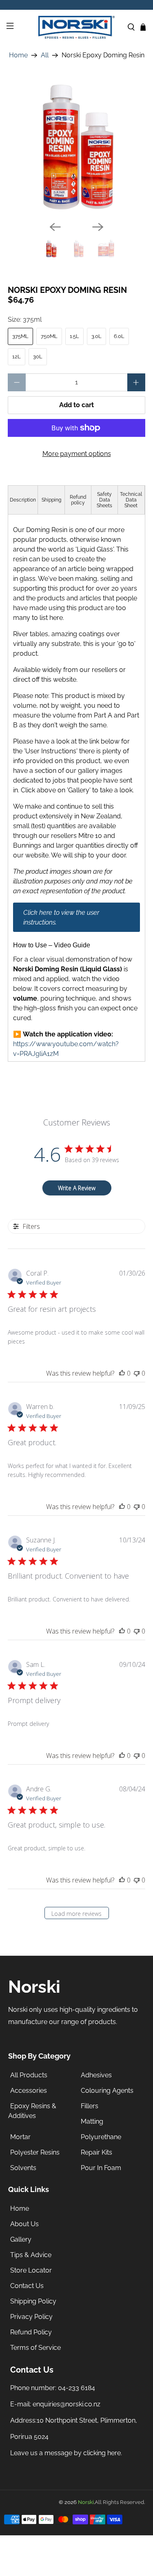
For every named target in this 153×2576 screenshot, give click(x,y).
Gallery (21, 2239)
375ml (20, 336)
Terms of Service (35, 2348)
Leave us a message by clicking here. (66, 2453)
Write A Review (77, 1188)
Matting (92, 2121)
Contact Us (27, 2286)
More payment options (77, 454)
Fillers (90, 2106)
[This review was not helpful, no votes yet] (137, 1373)
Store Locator (31, 2270)
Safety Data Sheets (104, 500)
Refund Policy (31, 2332)
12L (17, 357)
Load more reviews (76, 1914)
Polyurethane (101, 2137)
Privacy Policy (31, 2317)
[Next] (98, 227)
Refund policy (78, 500)
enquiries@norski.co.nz (67, 2404)
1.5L (74, 336)
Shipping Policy (33, 2301)
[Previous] (55, 227)
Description (23, 500)
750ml (49, 336)
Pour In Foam (101, 2168)
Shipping (51, 500)
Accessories (29, 2091)
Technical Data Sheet (131, 500)
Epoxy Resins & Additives (32, 2111)
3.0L (96, 336)
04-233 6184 (76, 2388)
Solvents (23, 2168)
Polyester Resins (35, 2152)
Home (18, 55)
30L (38, 357)
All (45, 55)
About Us (24, 2224)
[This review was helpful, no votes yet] (122, 1373)
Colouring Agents (107, 2091)
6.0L (119, 336)
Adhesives (96, 2075)
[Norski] (77, 27)
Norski (86, 2502)
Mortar (20, 2137)
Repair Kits (96, 2152)
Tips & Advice (31, 2255)
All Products (29, 2075)
